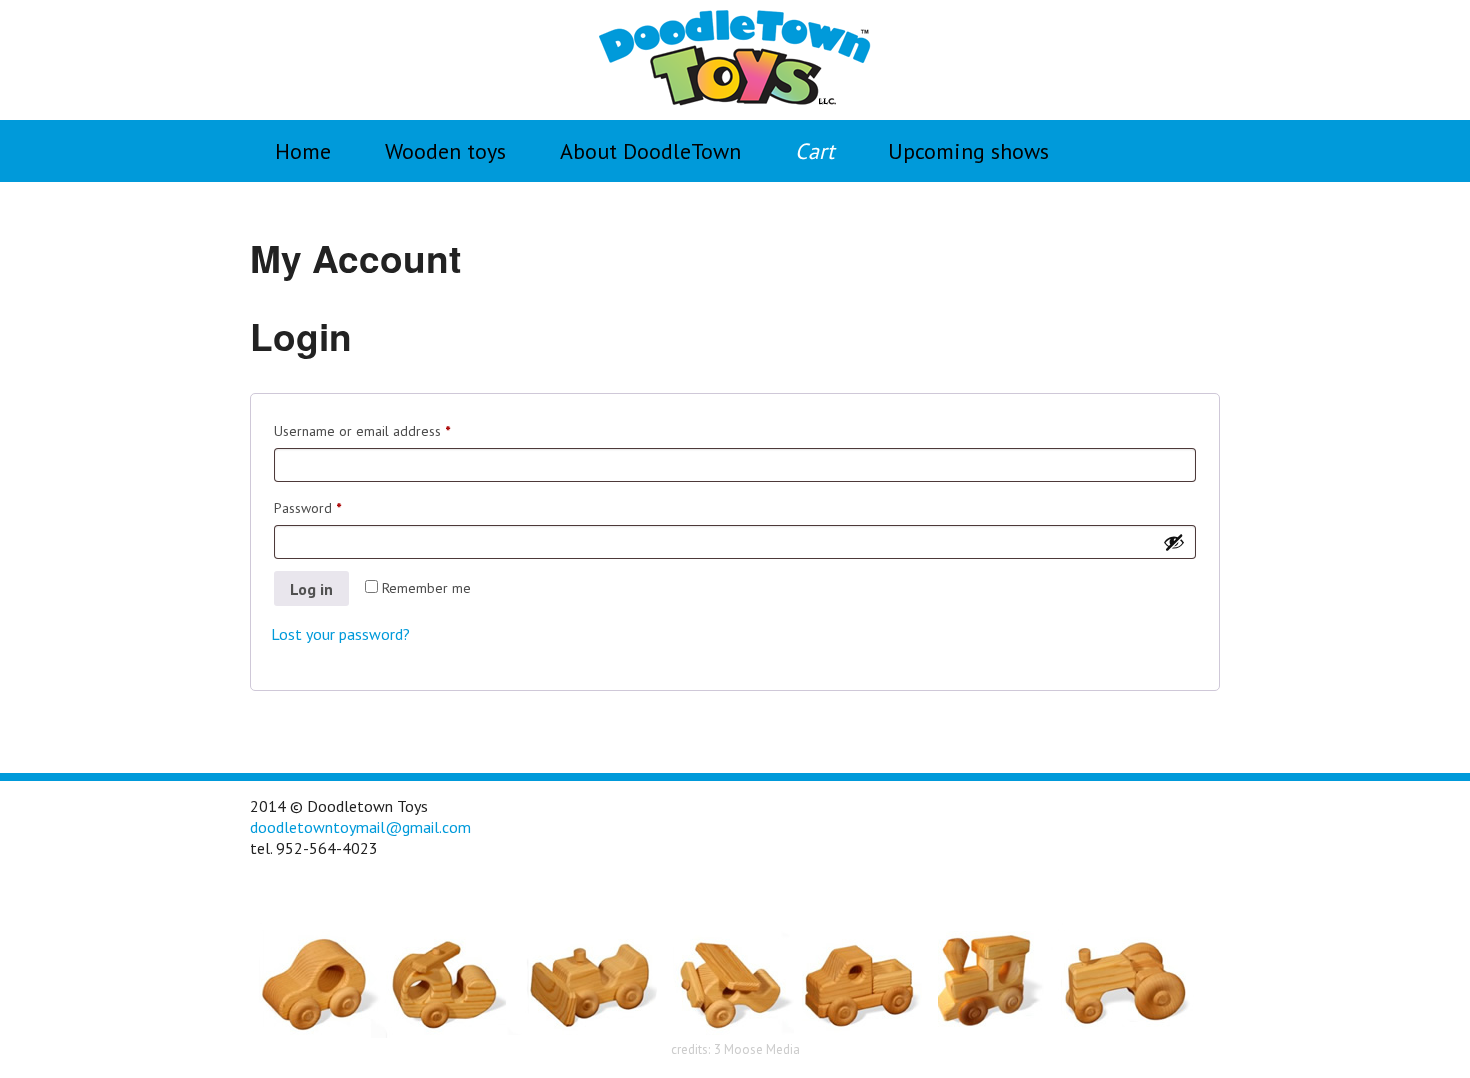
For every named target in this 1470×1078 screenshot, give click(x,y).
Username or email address (388, 430)
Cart (814, 151)
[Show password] (1174, 542)
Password (334, 507)
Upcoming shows (968, 151)
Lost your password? (340, 634)
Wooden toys (445, 151)
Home (303, 151)
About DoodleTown (650, 151)
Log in (311, 589)
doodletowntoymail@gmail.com (360, 827)
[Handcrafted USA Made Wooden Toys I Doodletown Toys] (735, 58)
